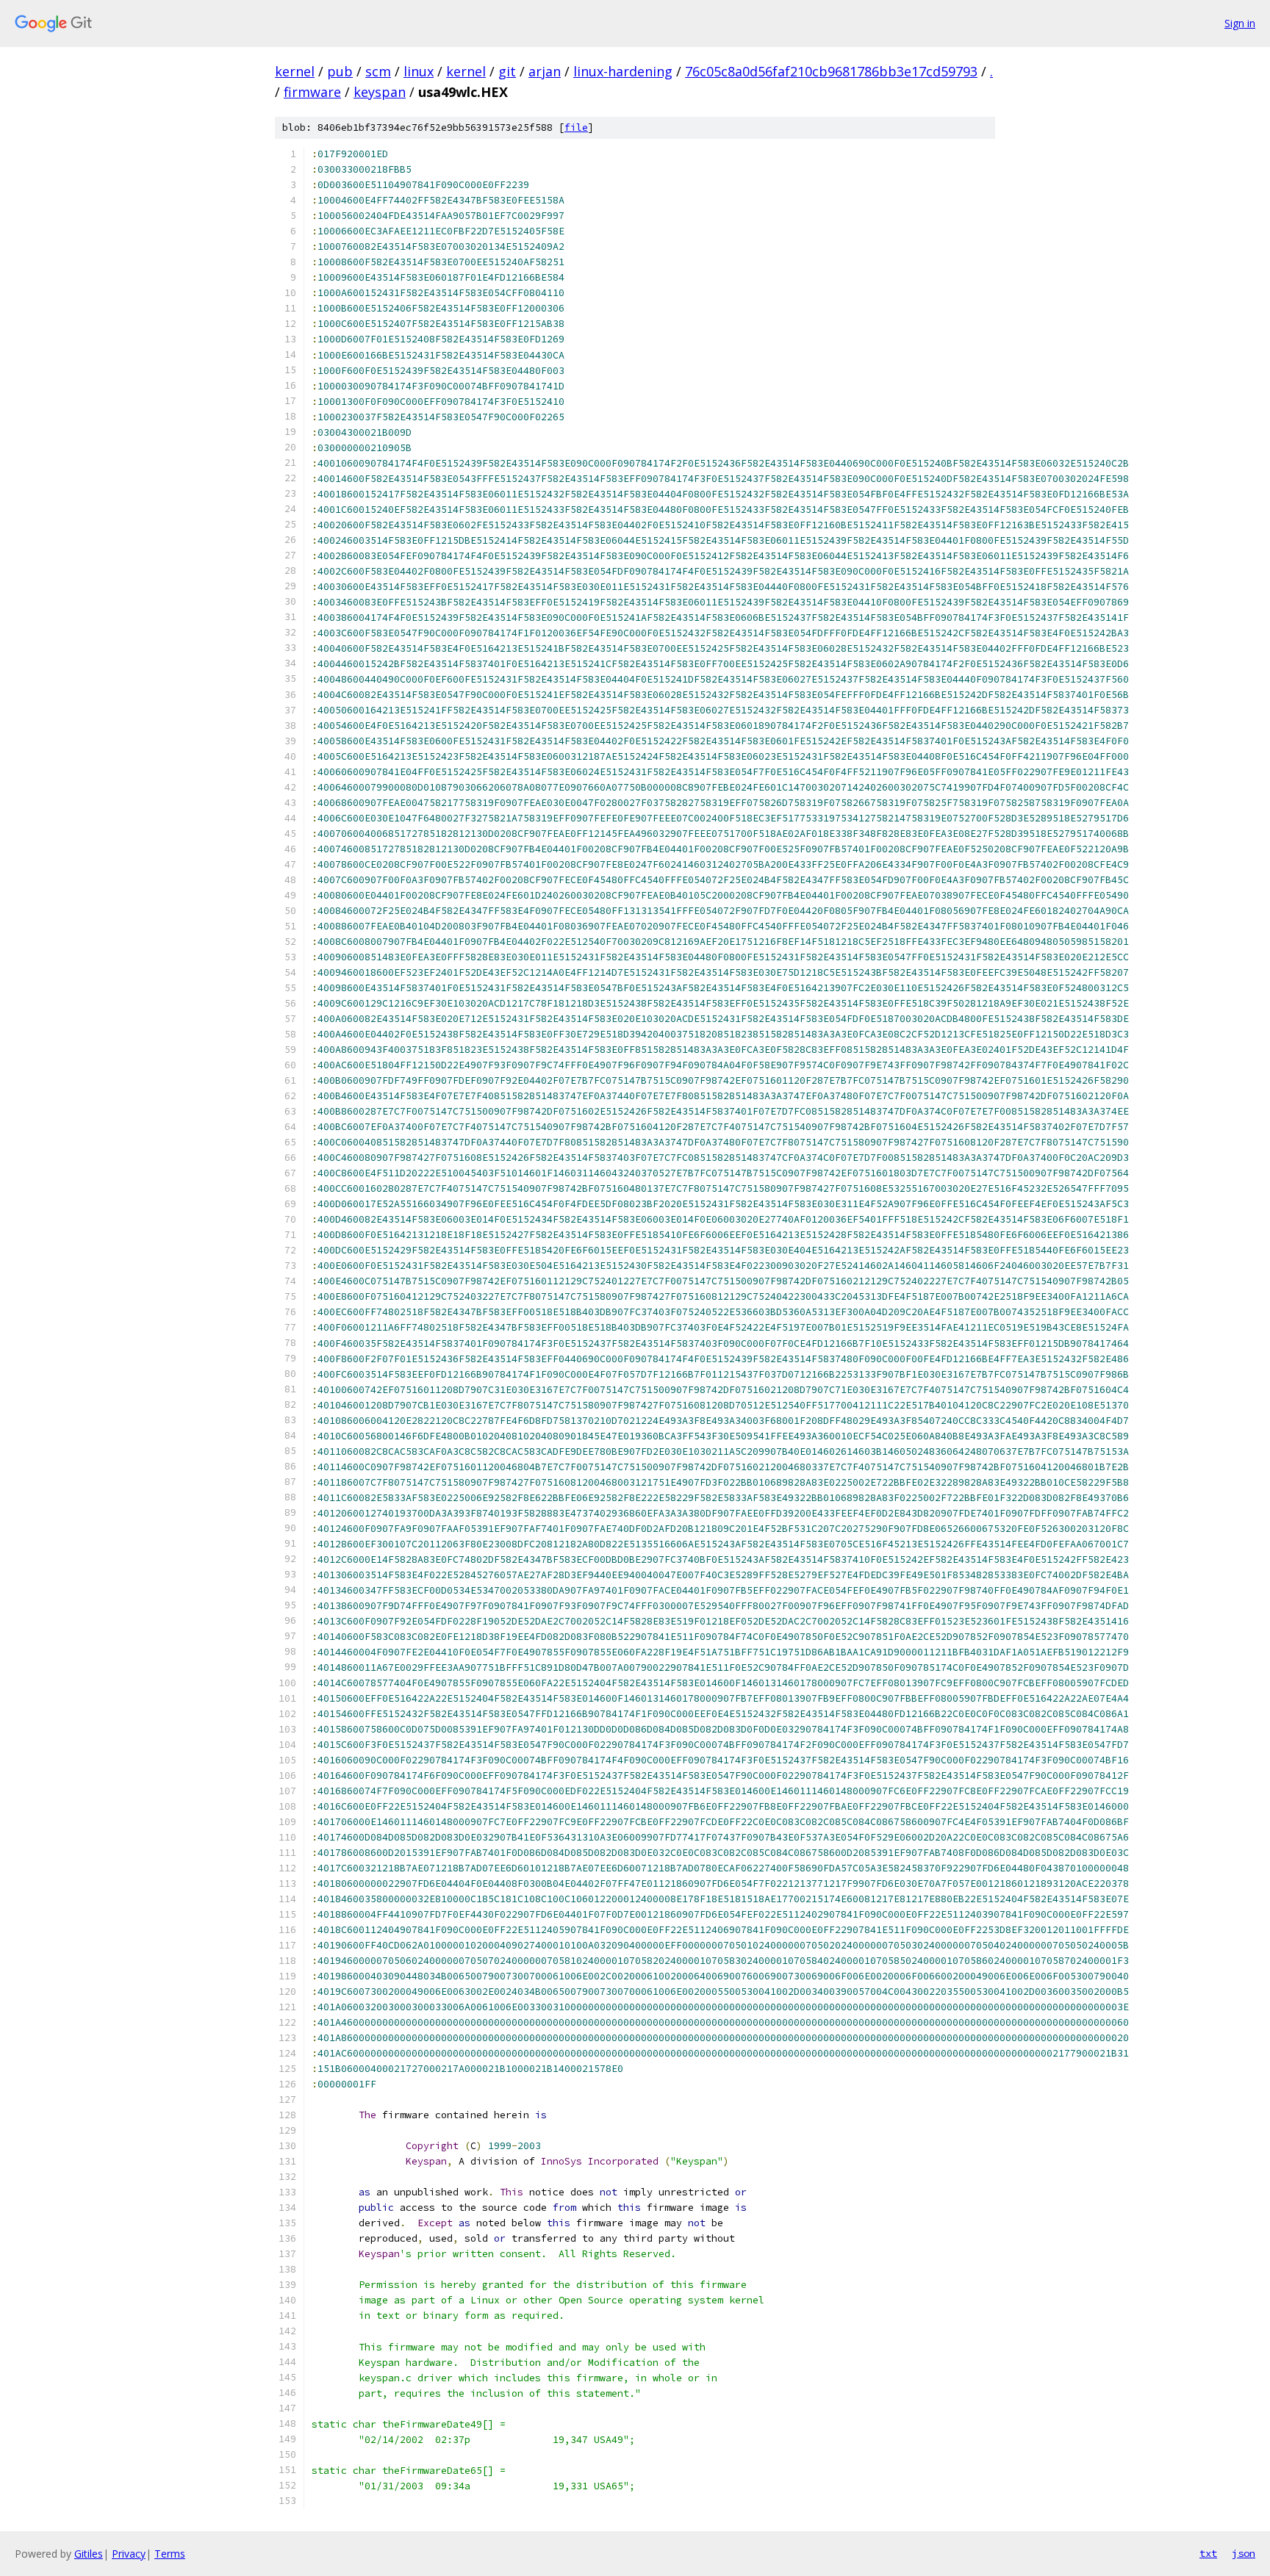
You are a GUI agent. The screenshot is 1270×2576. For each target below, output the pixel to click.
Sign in (1240, 23)
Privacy (129, 2554)
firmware (312, 92)
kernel (295, 71)
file (576, 127)
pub (340, 71)
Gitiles (89, 2554)
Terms (170, 2554)
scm (378, 71)
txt (1208, 2553)
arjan (545, 71)
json (1244, 2553)
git (507, 71)
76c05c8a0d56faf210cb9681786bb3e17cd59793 (831, 71)
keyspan (380, 92)
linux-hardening (623, 71)
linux (419, 71)
